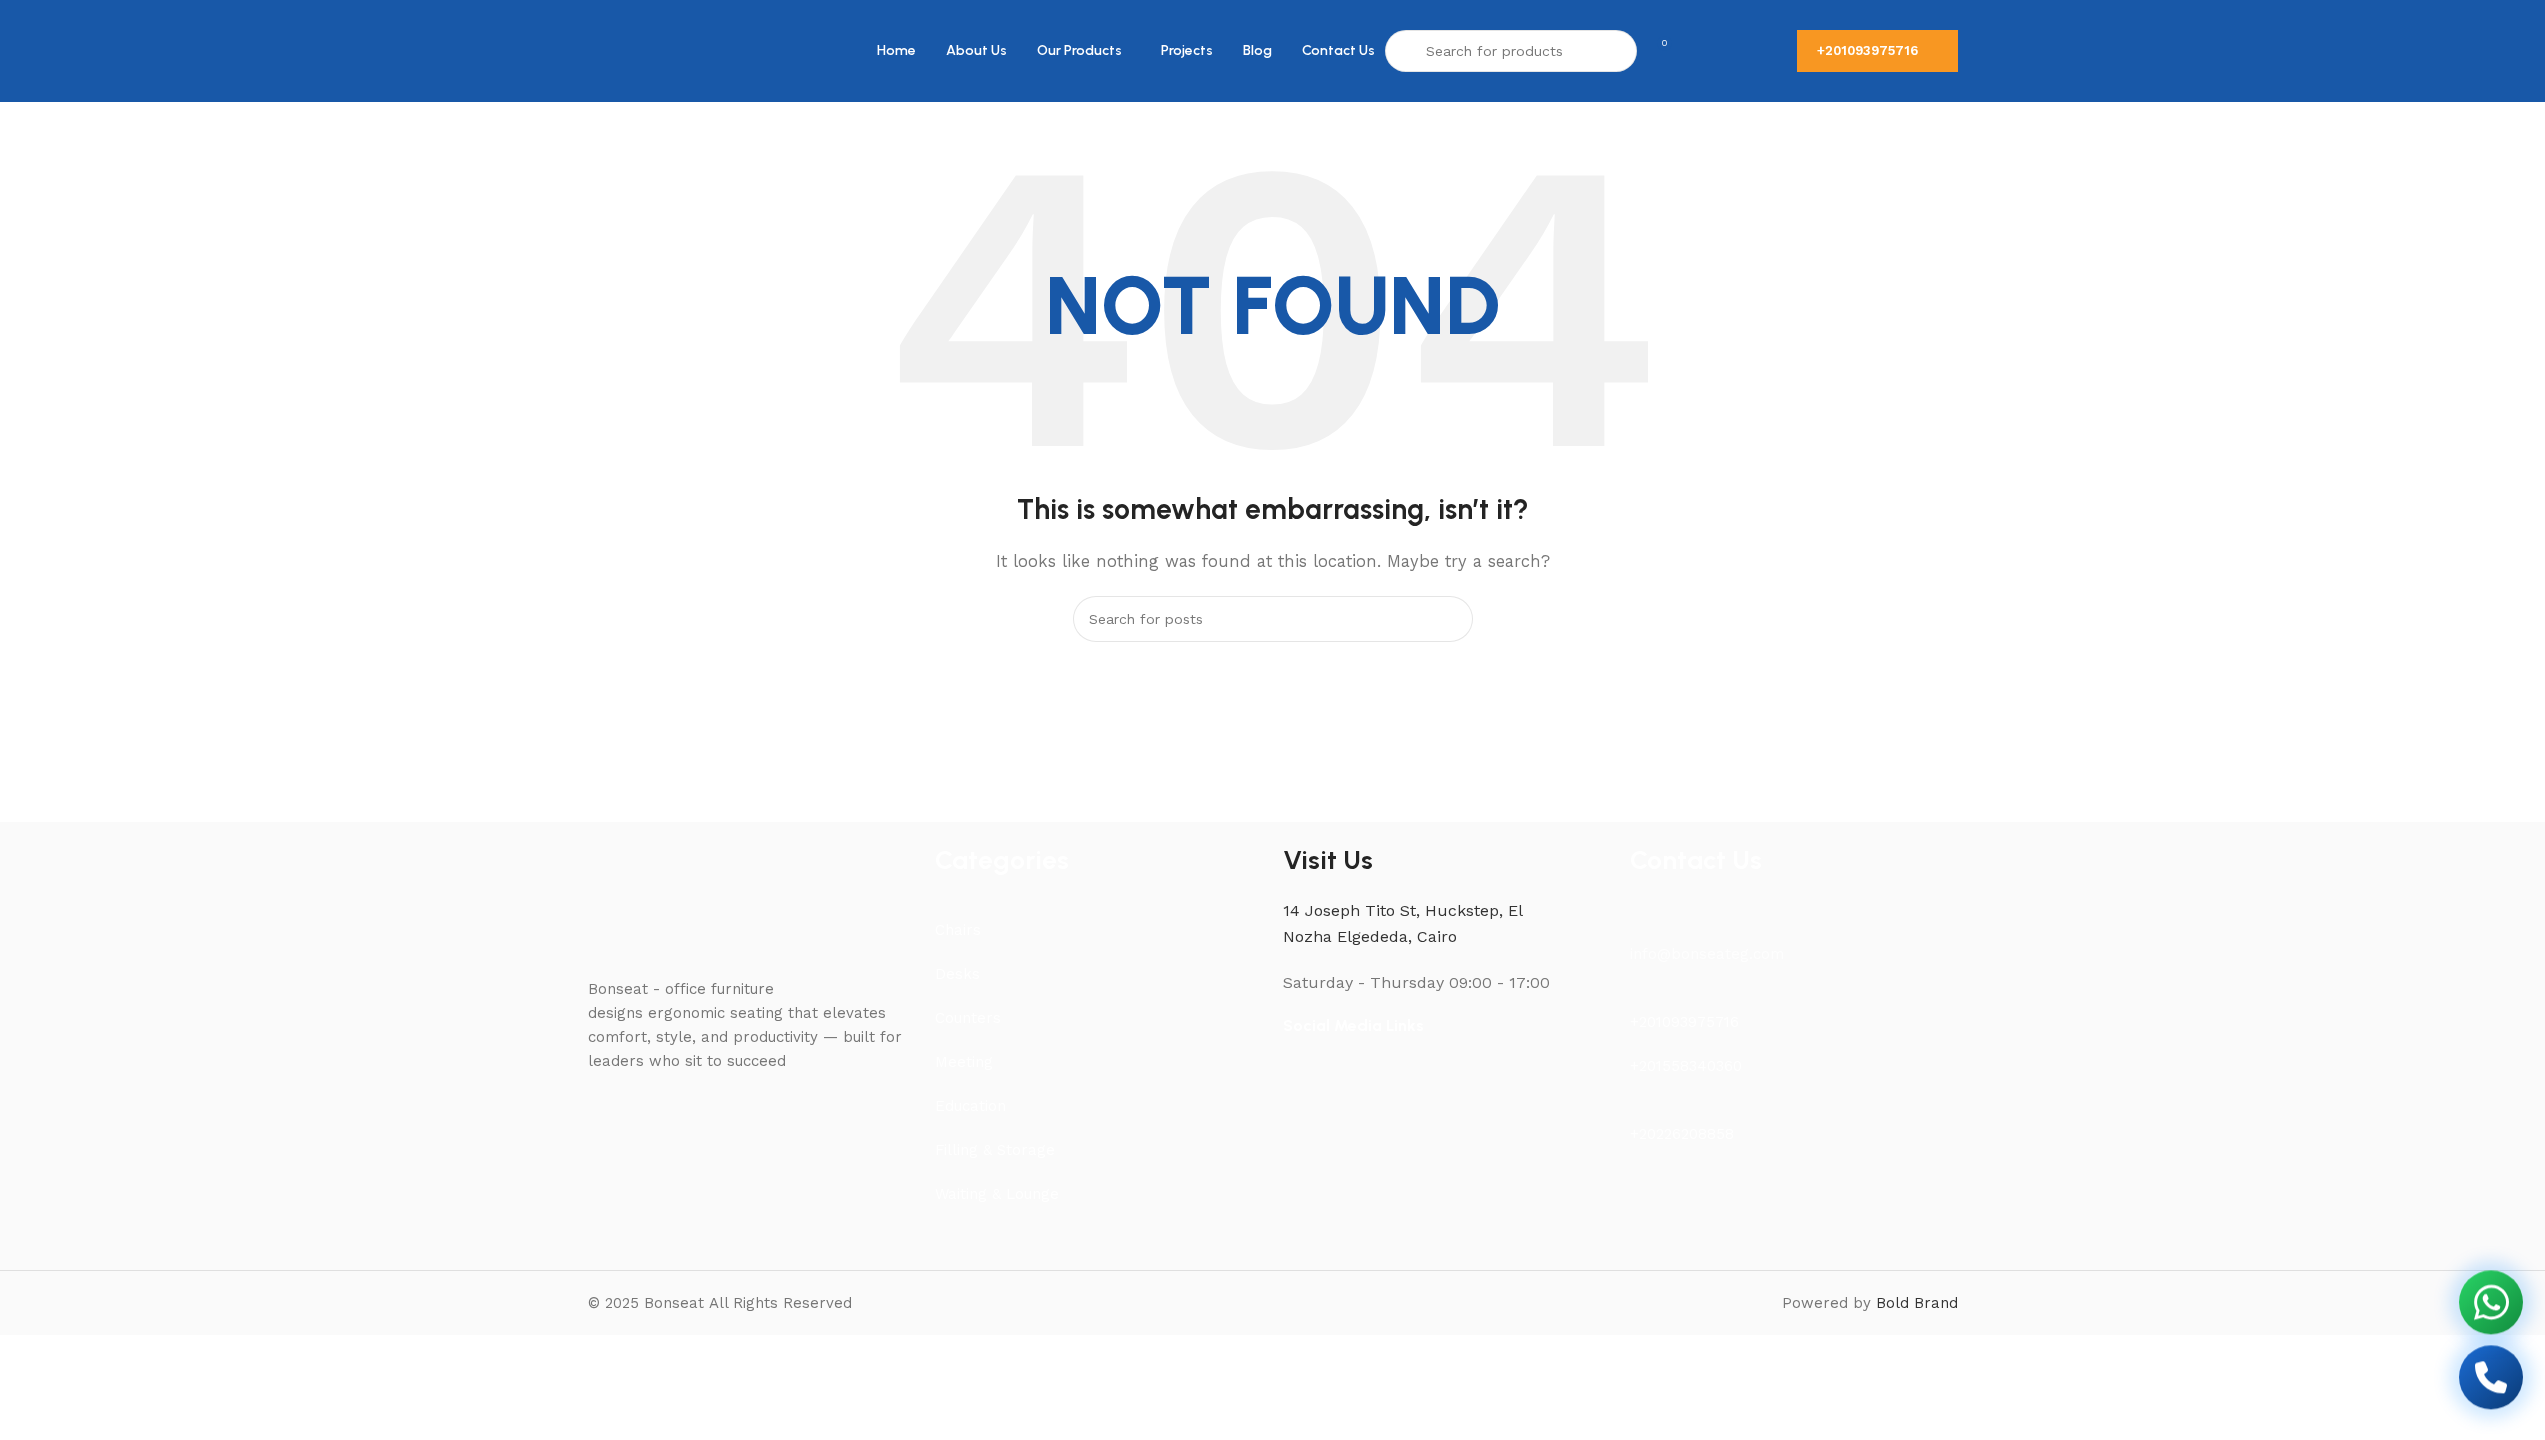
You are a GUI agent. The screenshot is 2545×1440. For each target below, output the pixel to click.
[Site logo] (633, 50)
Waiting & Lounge (997, 1194)
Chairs (958, 930)
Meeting (964, 1062)
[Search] (1450, 619)
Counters (968, 1018)
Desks (957, 974)
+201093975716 (1867, 50)
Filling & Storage (995, 1150)
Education (970, 1106)
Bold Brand (1917, 1303)
